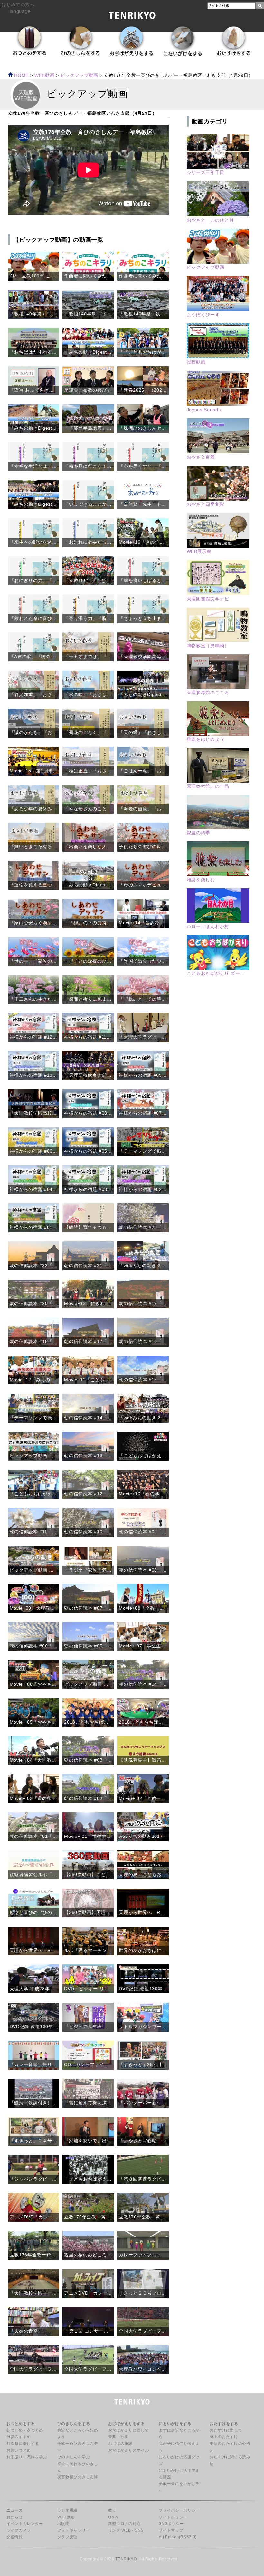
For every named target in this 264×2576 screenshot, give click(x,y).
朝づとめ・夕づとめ (25, 2430)
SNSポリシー (171, 2524)
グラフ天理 (67, 2537)
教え (112, 2510)
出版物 (63, 2524)
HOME (21, 75)
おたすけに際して (226, 2430)
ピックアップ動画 (79, 75)
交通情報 (15, 2537)
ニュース (15, 2510)
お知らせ (15, 2517)
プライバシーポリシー (179, 2510)
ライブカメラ (19, 2530)
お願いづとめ (19, 2450)
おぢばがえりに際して (129, 2430)
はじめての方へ (18, 5)
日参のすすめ (19, 2437)
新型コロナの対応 (124, 2524)
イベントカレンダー (25, 2524)
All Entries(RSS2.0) (178, 2537)
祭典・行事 (118, 2437)
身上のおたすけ (224, 2437)
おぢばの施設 (120, 2444)
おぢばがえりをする (127, 2424)
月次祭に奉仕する (23, 2444)
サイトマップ (171, 2530)
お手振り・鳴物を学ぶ (27, 2457)
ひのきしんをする (74, 2424)
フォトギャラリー (74, 2530)
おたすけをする (224, 2424)
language (20, 11)
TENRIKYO (126, 2559)
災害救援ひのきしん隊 (78, 2477)
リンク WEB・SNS (126, 2530)
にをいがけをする (175, 2424)
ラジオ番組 (67, 2510)
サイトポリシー (173, 2517)
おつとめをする (21, 2424)
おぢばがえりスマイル (129, 2450)
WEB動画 (66, 2517)
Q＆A (113, 2517)
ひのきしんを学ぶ (74, 2457)
